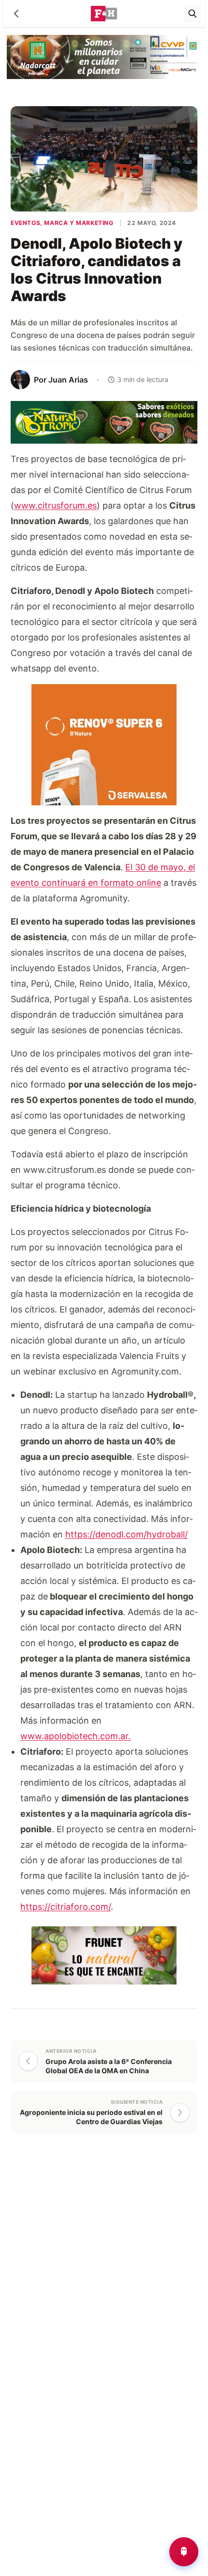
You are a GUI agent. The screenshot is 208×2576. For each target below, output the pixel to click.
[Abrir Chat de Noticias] (184, 2552)
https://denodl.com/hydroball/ (126, 1534)
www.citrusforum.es (55, 505)
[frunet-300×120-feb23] (104, 1954)
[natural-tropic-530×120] (104, 422)
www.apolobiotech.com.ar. (75, 1736)
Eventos (25, 223)
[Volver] (16, 14)
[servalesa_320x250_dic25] (104, 744)
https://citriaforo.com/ (66, 1907)
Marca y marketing (79, 223)
